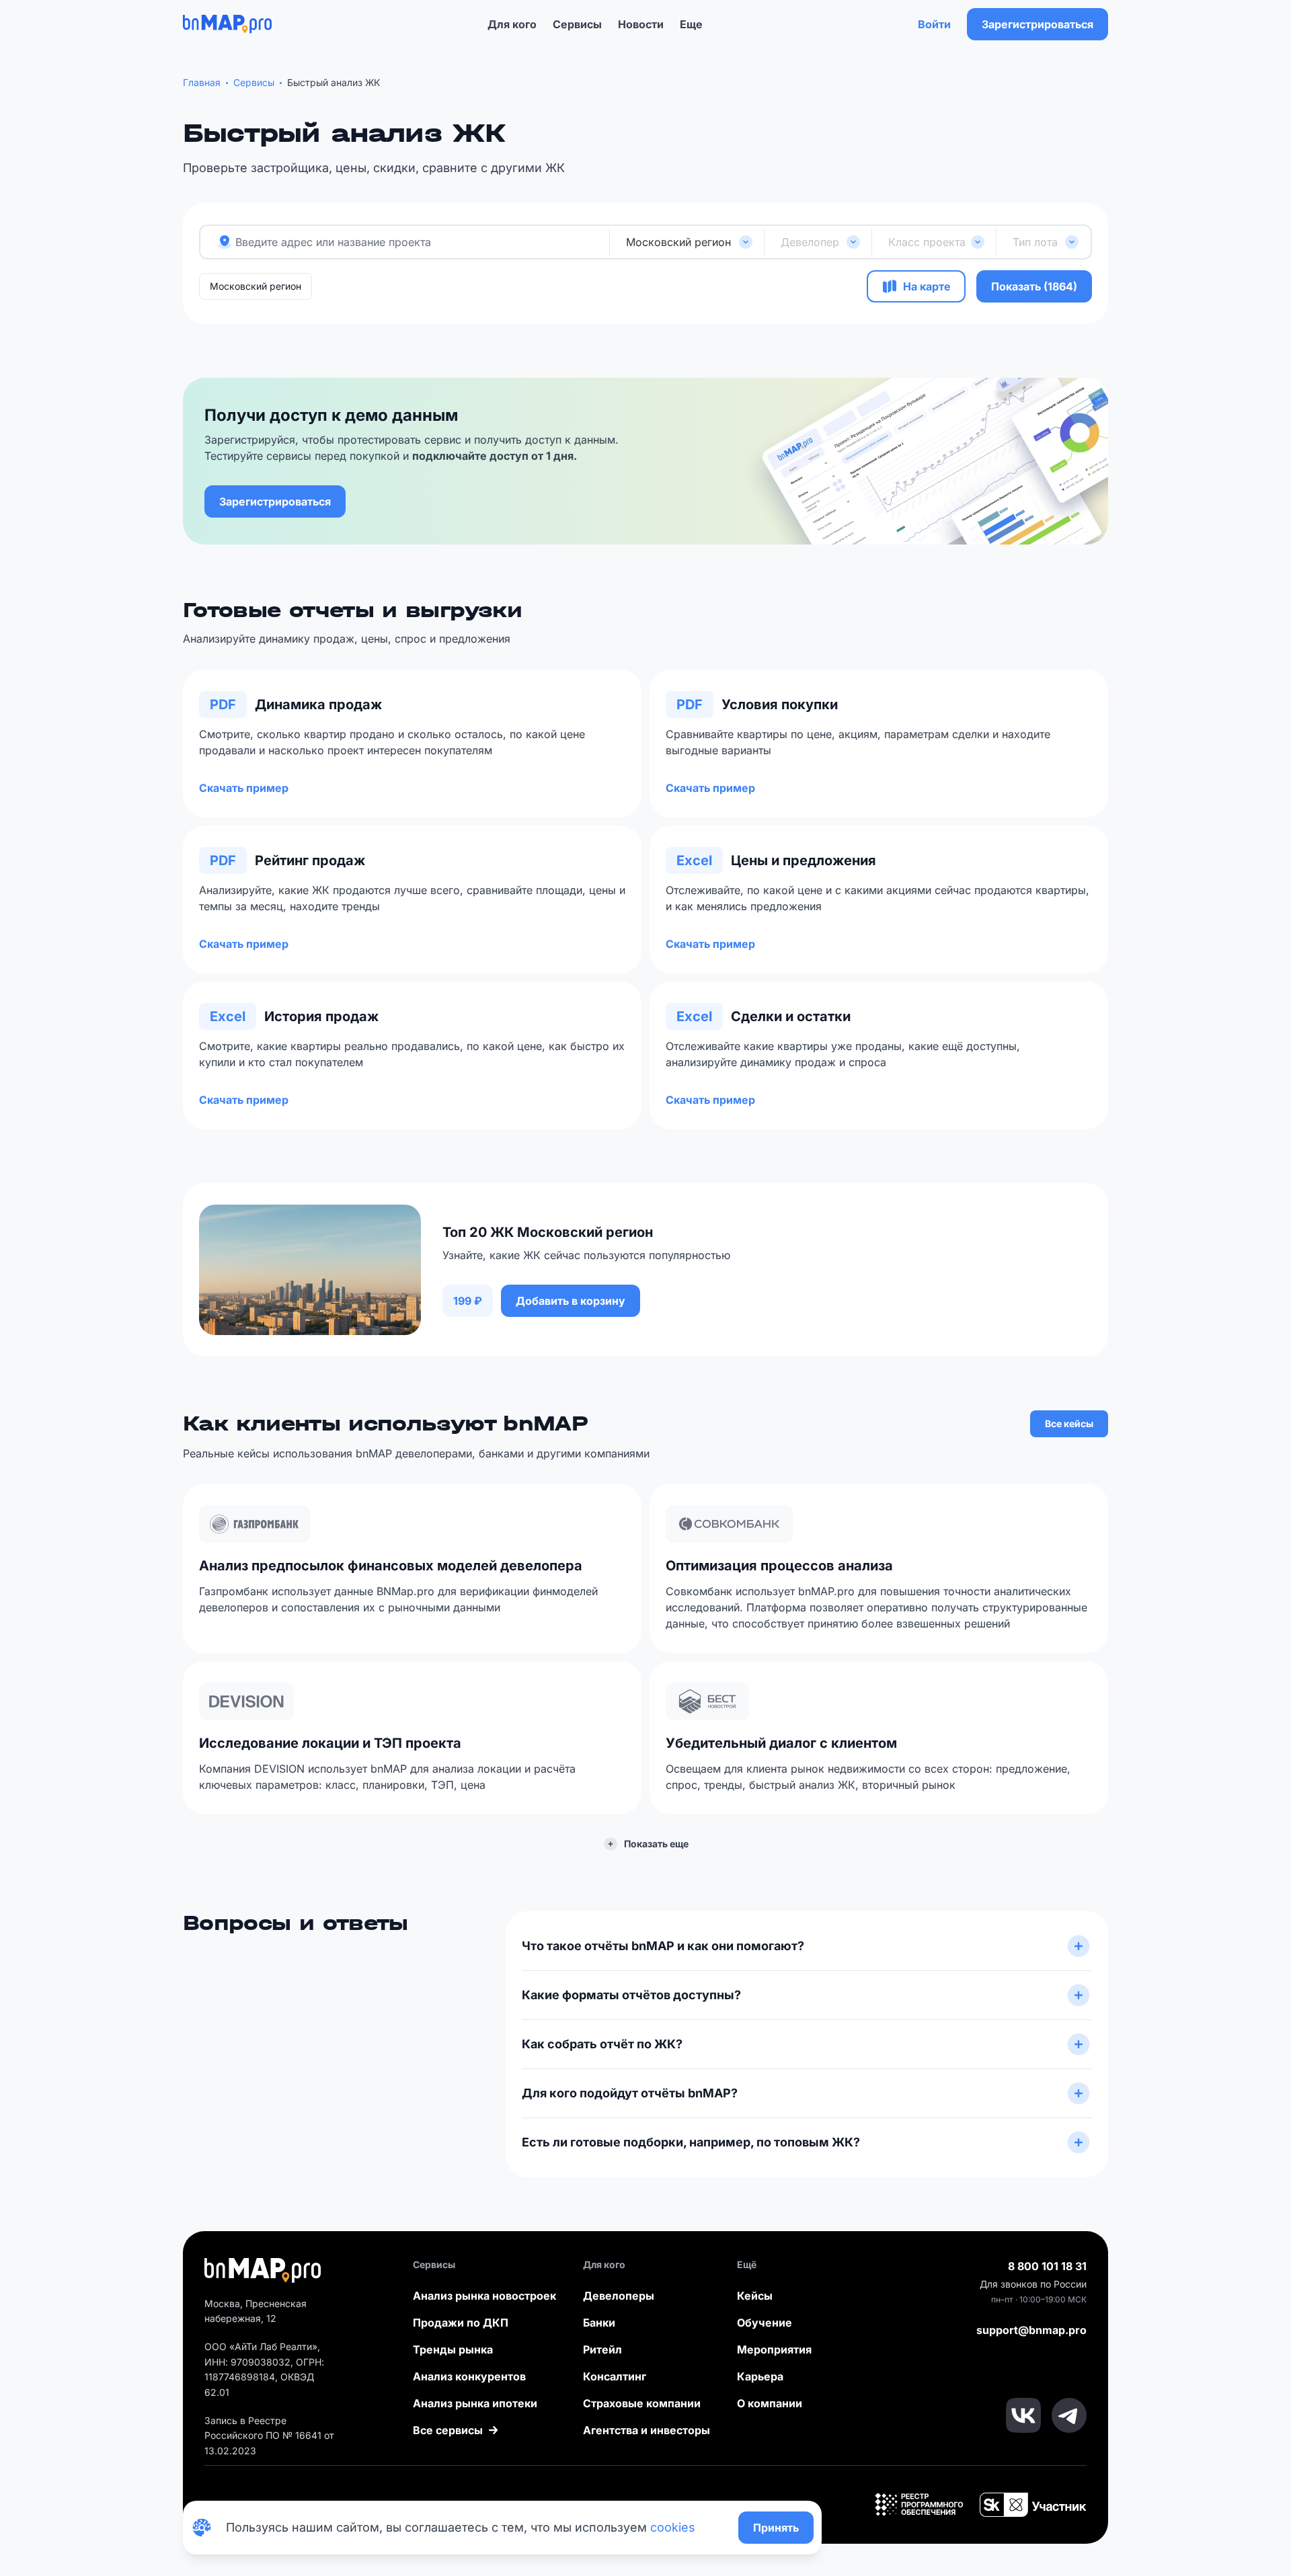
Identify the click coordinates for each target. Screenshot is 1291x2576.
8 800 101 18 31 (1047, 2266)
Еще (691, 24)
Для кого (512, 24)
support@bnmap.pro (1031, 2330)
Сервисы (577, 24)
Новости (641, 24)
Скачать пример (244, 788)
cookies (673, 2527)
